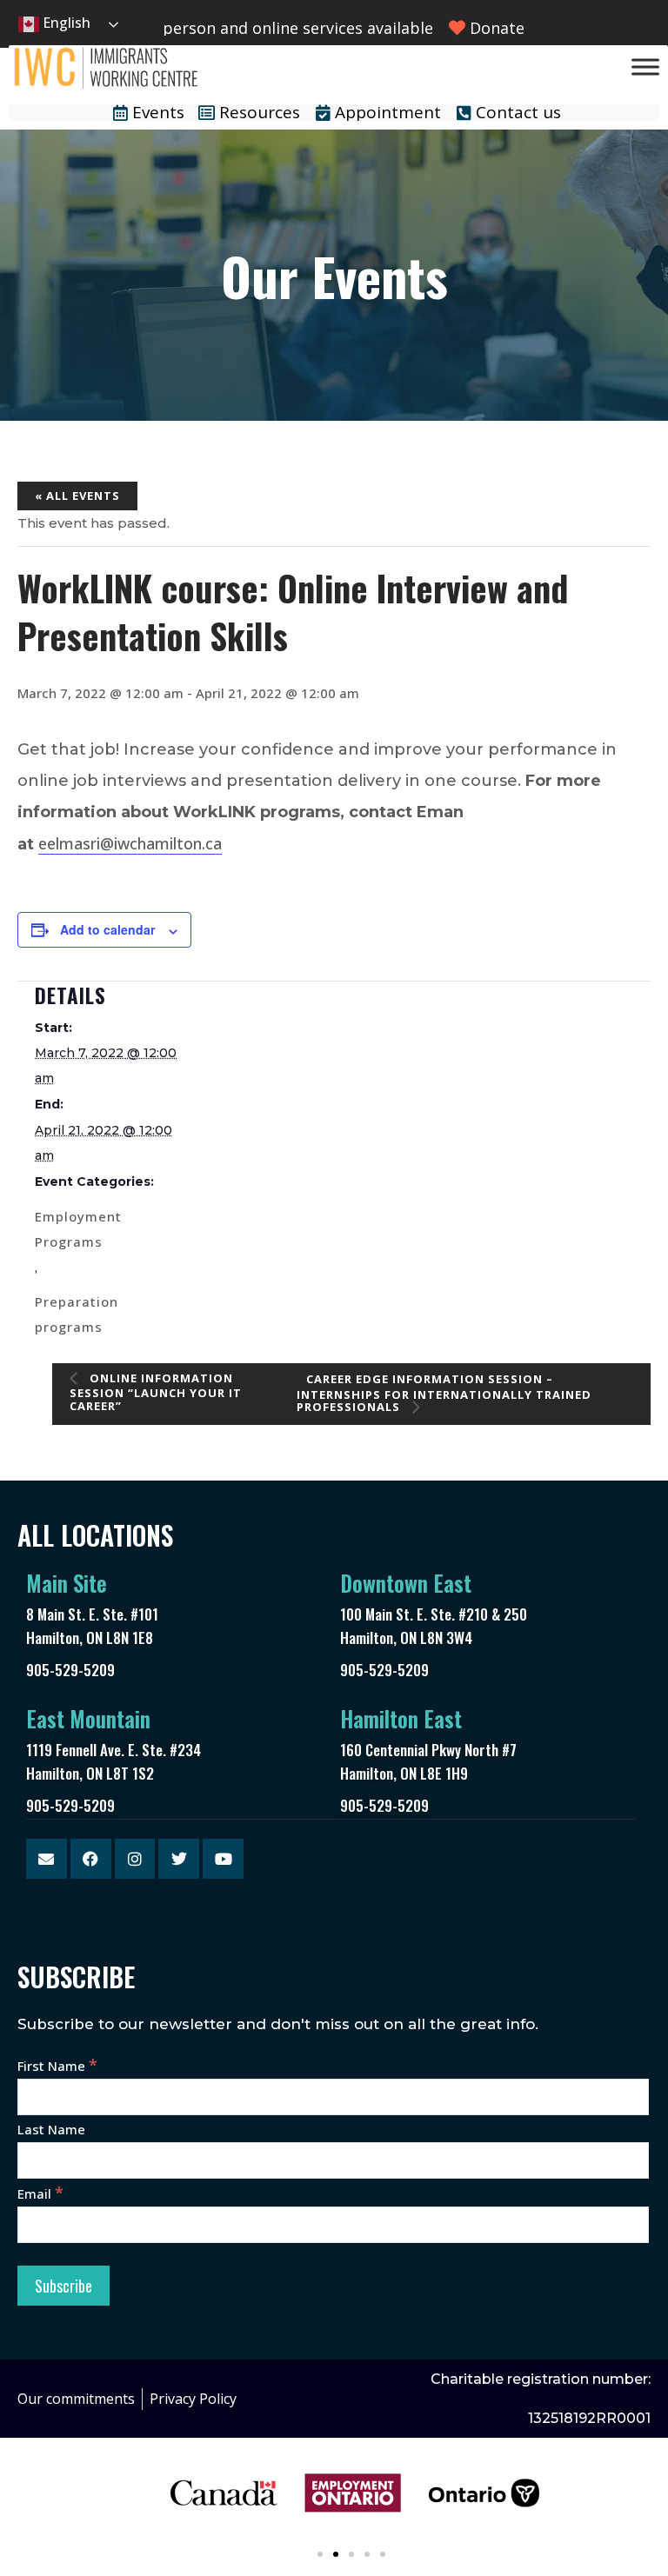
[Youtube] (223, 1859)
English (65, 23)
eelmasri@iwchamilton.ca (130, 843)
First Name (57, 2066)
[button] (320, 2554)
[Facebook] (91, 1859)
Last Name (51, 2129)
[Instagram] (135, 1859)
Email (40, 2193)
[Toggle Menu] (645, 67)
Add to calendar (107, 929)
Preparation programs (77, 1314)
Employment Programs (78, 1229)
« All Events (77, 496)
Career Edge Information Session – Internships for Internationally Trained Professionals (444, 1393)
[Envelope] (47, 1859)
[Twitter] (179, 1859)
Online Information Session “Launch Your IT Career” (156, 1392)
